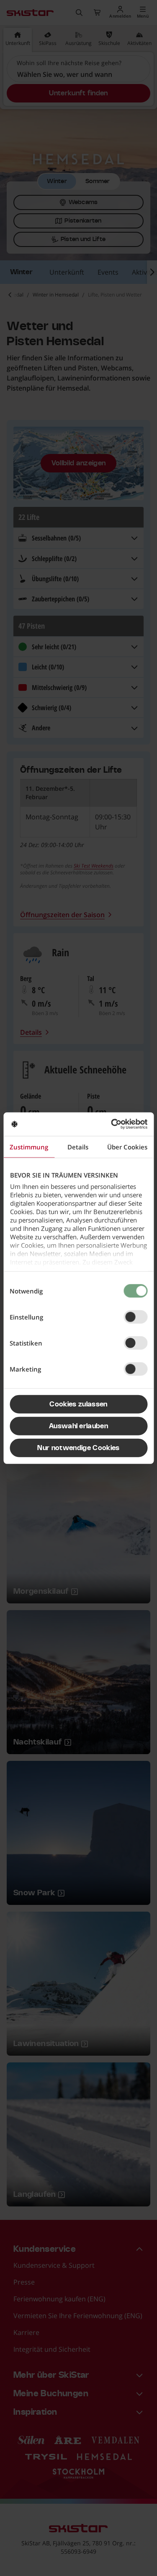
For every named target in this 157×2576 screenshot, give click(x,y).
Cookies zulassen (78, 1404)
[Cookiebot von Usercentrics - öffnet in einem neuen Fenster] (112, 1124)
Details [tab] (78, 1146)
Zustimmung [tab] (29, 1146)
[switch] (135, 1317)
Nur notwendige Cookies (78, 1448)
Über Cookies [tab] (127, 1146)
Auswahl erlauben (78, 1426)
